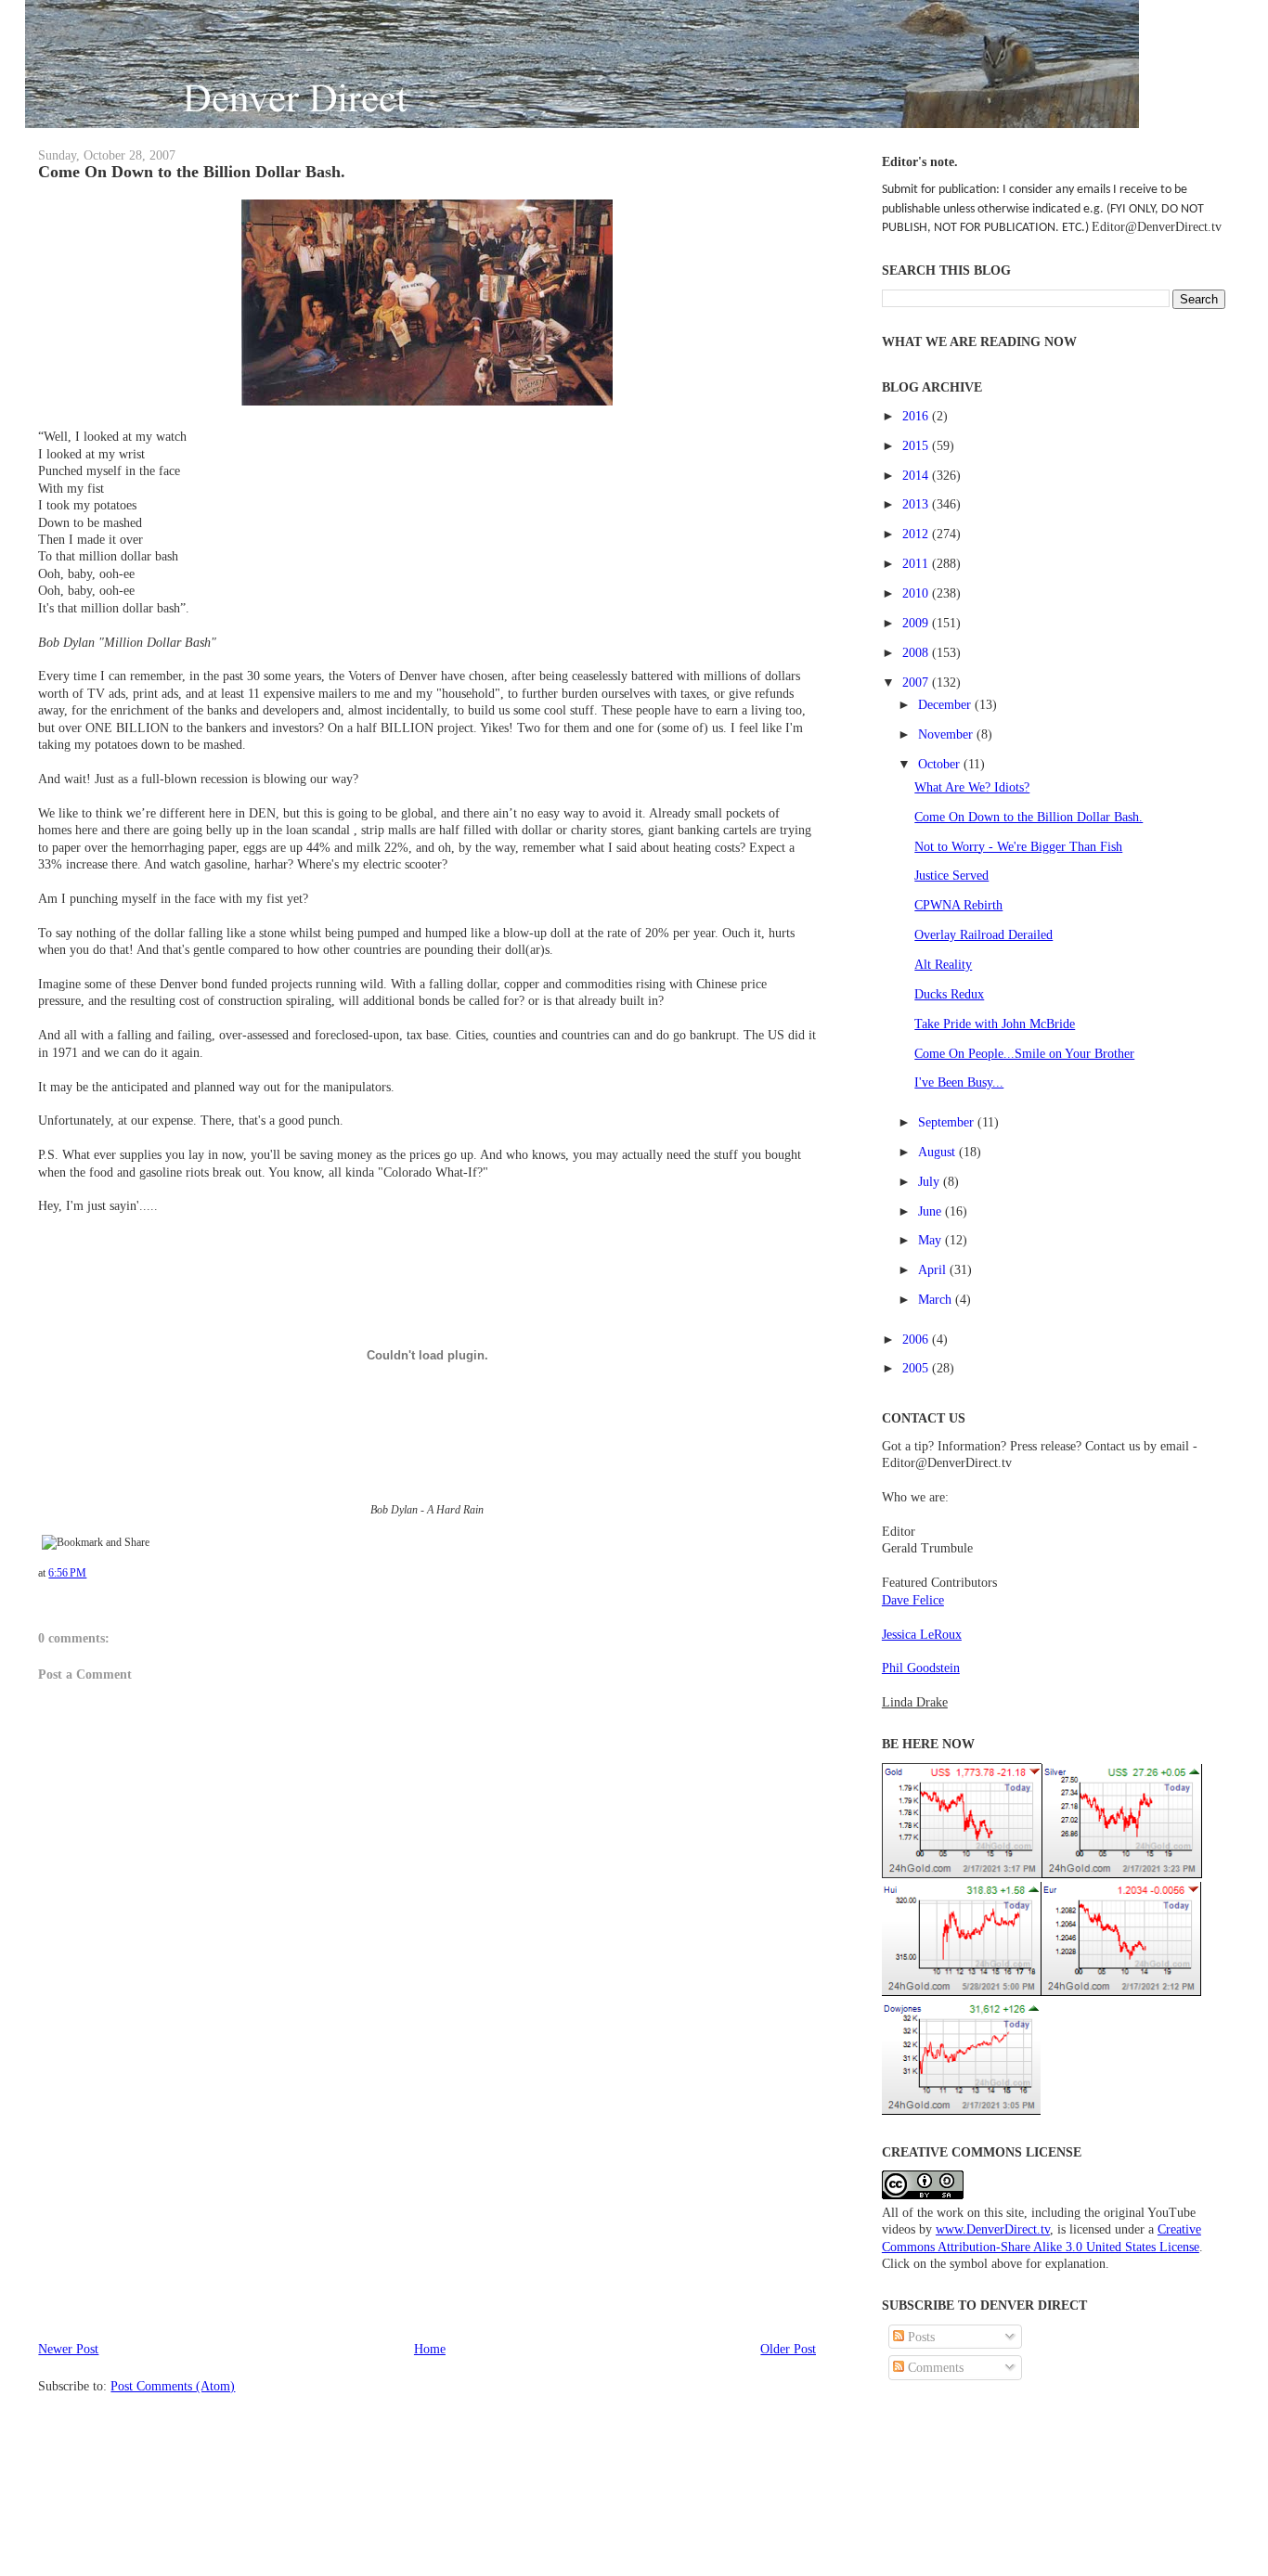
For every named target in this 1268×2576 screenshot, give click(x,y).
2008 (917, 652)
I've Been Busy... (959, 1082)
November (947, 734)
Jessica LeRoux (922, 1634)
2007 (917, 682)
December (946, 704)
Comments (934, 2367)
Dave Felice (913, 1600)
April (934, 1269)
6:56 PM (67, 1573)
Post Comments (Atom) (173, 2386)
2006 (917, 1339)
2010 (917, 593)
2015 (917, 445)
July (931, 1181)
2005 (917, 1368)
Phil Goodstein (921, 1668)
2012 (917, 534)
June (932, 1211)
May (932, 1240)
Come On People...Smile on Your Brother (1024, 1053)
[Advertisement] (177, 2209)
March (937, 1299)
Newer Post (68, 2349)
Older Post (788, 2349)
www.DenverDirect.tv (993, 2229)
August (938, 1152)
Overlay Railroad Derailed (983, 934)
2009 (917, 623)
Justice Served (951, 875)
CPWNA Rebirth (958, 905)
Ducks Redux (949, 994)
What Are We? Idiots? (972, 787)
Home (430, 2349)
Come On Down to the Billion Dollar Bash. (192, 172)
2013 (917, 504)
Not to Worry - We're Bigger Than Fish (1018, 846)
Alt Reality (943, 964)
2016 (917, 416)
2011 (917, 563)
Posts (919, 2337)
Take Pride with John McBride (995, 1024)
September (948, 1122)
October (941, 764)
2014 (917, 475)
